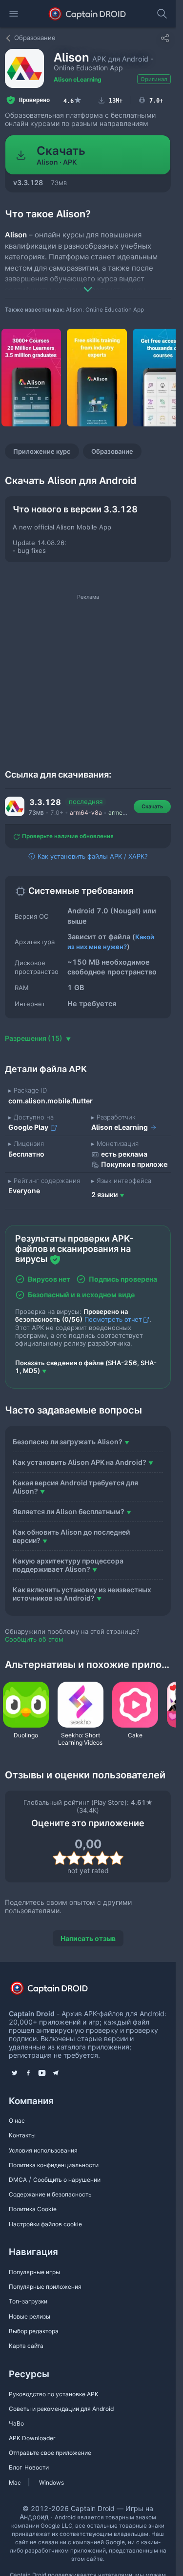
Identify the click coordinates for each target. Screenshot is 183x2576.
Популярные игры (34, 2272)
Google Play (29, 1127)
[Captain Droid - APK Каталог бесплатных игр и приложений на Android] (88, 14)
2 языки (104, 1194)
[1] (60, 1858)
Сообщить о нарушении (67, 2180)
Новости (37, 2467)
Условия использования (43, 2150)
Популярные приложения (45, 2287)
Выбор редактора (34, 2331)
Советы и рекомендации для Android (61, 2409)
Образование (112, 451)
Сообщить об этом (34, 1639)
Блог (16, 2467)
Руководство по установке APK (54, 2394)
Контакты (22, 2135)
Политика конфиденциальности (54, 2165)
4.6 (73, 100)
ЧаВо (16, 2423)
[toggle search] (162, 14)
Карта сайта (26, 2346)
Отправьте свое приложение (50, 2453)
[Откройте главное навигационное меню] (14, 14)
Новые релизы (30, 2316)
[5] (116, 1858)
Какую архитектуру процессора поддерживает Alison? (68, 1565)
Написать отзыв (88, 1938)
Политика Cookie (33, 2209)
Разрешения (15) (34, 1038)
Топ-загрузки (28, 2301)
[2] (74, 1858)
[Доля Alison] (165, 38)
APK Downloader (32, 2438)
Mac (15, 2482)
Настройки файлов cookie (45, 2224)
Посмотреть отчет (113, 1319)
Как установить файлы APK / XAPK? (92, 856)
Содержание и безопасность (50, 2194)
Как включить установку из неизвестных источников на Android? (82, 1594)
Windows (51, 2482)
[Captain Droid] (58, 1991)
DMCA (18, 2180)
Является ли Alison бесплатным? (69, 1511)
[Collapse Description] (88, 282)
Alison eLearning (78, 79)
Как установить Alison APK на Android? (80, 1462)
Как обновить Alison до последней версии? (71, 1536)
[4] (102, 1858)
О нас (17, 2121)
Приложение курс (42, 451)
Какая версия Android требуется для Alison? (75, 1487)
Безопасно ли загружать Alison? (68, 1442)
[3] (88, 1858)
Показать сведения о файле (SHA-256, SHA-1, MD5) (86, 1367)
